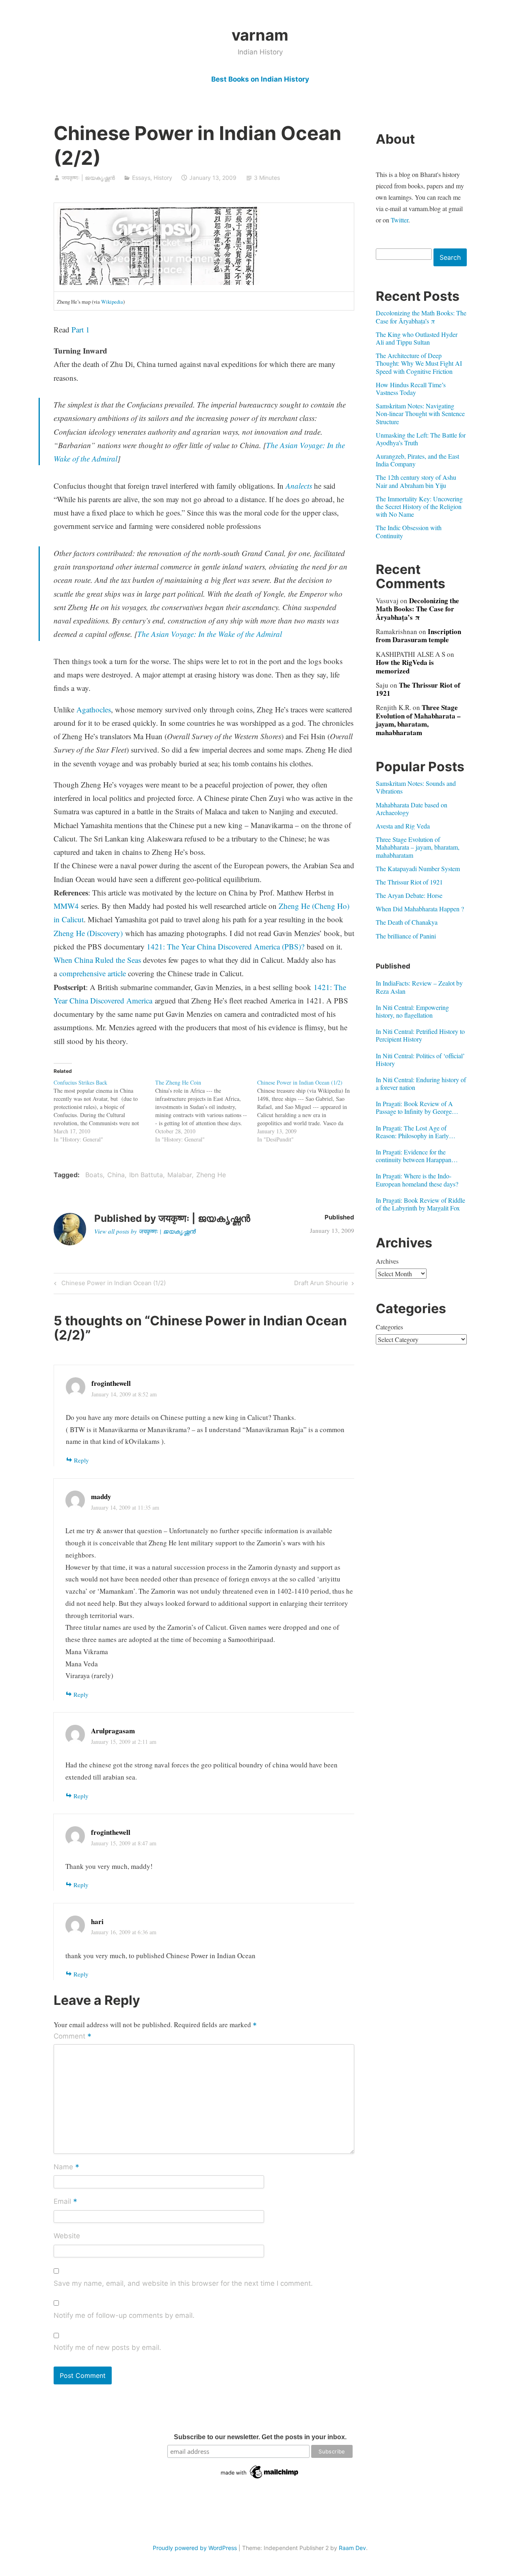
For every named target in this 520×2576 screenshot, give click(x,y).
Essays (141, 178)
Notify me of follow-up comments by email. (124, 2315)
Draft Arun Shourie (321, 1284)
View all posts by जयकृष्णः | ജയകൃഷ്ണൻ (145, 1231)
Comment (73, 2037)
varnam (260, 35)
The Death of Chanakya (407, 922)
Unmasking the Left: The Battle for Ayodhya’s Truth (421, 439)
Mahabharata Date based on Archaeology (412, 809)
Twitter (400, 220)
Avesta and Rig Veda (403, 826)
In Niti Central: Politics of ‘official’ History (420, 1059)
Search (450, 257)
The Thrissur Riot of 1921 (418, 689)
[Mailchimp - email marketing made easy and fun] (260, 2479)
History (163, 178)
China (116, 1175)
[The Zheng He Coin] (206, 1111)
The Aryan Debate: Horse (409, 895)
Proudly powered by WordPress (195, 2548)
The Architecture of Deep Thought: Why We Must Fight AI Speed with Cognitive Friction (419, 363)
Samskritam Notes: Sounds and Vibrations (416, 787)
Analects (299, 486)
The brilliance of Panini (406, 936)
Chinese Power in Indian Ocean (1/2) (112, 1284)
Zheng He (211, 1175)
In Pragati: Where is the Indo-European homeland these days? (417, 1180)
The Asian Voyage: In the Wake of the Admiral (210, 634)
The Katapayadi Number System (418, 868)
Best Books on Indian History (260, 79)
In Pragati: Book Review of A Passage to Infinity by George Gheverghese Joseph (414, 1107)
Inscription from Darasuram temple (418, 635)
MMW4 (66, 906)
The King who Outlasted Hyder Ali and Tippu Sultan (417, 338)
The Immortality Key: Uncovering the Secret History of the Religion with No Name (419, 506)
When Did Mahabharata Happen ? (420, 909)
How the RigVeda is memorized (405, 666)
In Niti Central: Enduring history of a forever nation (421, 1083)
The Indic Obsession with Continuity (409, 531)
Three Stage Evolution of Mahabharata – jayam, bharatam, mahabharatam (418, 720)
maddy (101, 1496)
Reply (81, 1460)
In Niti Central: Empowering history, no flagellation (412, 1011)
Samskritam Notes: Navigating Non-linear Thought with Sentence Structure (420, 413)
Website (67, 2236)
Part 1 (81, 329)
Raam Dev (352, 2548)
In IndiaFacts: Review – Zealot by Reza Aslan (419, 987)
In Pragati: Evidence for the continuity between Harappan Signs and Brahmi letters (414, 1156)
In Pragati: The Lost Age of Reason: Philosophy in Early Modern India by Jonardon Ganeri (419, 1132)
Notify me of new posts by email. (107, 2347)
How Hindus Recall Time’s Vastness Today (411, 388)
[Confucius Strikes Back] (105, 1111)
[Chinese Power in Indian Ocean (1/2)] (308, 1111)
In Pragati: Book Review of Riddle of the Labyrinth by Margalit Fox (420, 1204)
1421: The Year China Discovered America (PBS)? (225, 946)
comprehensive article (93, 973)
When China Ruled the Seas (97, 960)
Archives (387, 1261)
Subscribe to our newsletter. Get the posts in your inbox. (260, 2437)
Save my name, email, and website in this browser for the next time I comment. (183, 2283)
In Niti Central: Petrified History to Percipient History (420, 1035)
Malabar (180, 1175)
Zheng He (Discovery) (88, 933)
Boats (94, 1175)
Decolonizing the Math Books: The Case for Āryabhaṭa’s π (421, 317)
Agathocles (94, 709)
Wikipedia (112, 302)
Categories (389, 1327)
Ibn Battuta (146, 1175)
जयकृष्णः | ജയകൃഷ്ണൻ (88, 178)
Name (66, 2167)
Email (65, 2202)
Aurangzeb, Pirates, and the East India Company (417, 460)
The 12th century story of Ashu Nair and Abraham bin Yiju (416, 481)
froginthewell (111, 1383)
